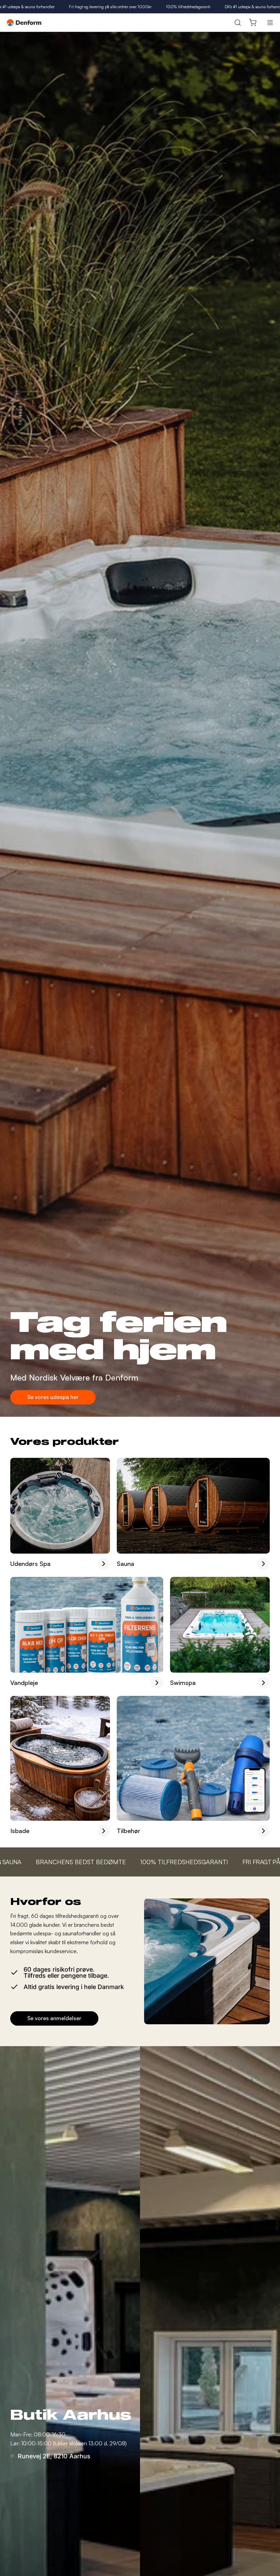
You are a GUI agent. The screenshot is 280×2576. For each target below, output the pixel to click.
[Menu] (270, 23)
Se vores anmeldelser (54, 2018)
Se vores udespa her (53, 1397)
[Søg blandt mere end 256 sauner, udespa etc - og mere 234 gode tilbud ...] (237, 23)
